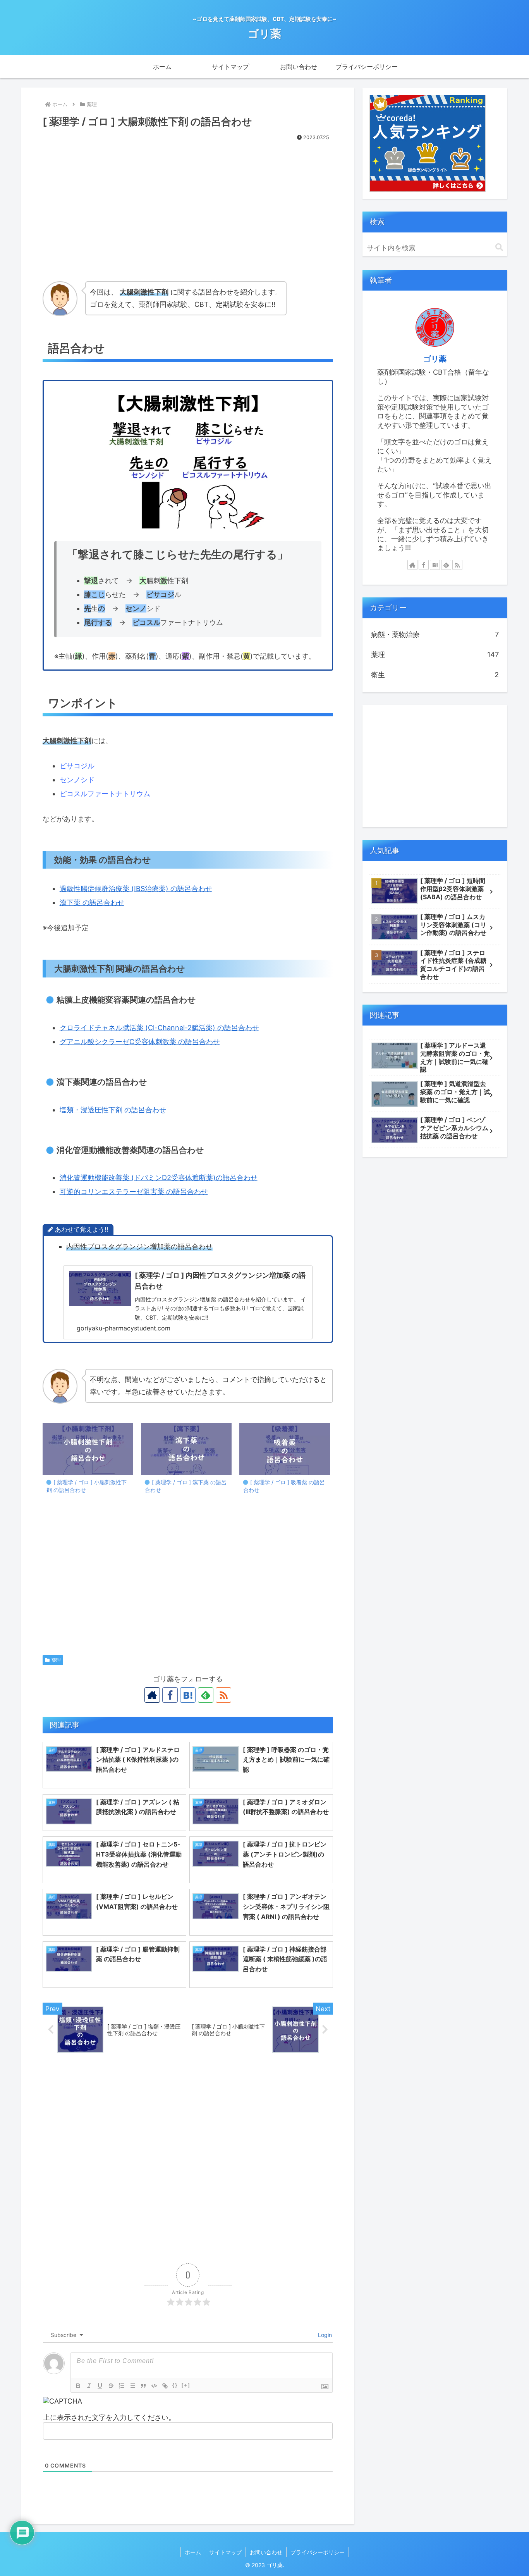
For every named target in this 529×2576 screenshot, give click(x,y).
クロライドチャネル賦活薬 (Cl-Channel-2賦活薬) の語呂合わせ (159, 1028)
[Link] (165, 2386)
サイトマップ (225, 2552)
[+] (186, 2385)
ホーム (193, 2552)
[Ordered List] (122, 2386)
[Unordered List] (132, 2386)
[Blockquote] (143, 2386)
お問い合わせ (266, 2552)
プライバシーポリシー (318, 2552)
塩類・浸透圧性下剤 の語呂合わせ (113, 1110)
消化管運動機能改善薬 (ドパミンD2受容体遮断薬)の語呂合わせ (159, 1178)
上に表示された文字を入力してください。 (109, 2417)
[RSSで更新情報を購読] (223, 1695)
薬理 (56, 1660)
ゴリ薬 (435, 359)
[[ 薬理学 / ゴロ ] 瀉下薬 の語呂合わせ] (186, 1449)
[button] (499, 247)
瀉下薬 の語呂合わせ (92, 903)
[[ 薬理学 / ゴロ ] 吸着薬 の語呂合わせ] (285, 1449)
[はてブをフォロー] (188, 1695)
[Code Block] (154, 2386)
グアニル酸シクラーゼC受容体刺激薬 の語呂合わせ (140, 1042)
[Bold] (78, 2386)
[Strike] (111, 2386)
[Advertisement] (188, 201)
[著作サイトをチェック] (152, 1695)
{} (175, 2385)
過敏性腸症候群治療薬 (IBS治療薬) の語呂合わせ (136, 889)
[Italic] (89, 2386)
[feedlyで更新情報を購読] (206, 1695)
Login (324, 2335)
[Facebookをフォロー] (170, 1695)
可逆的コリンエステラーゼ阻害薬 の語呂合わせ (134, 1192)
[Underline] (100, 2386)
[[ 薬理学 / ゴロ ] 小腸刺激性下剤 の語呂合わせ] (88, 1449)
